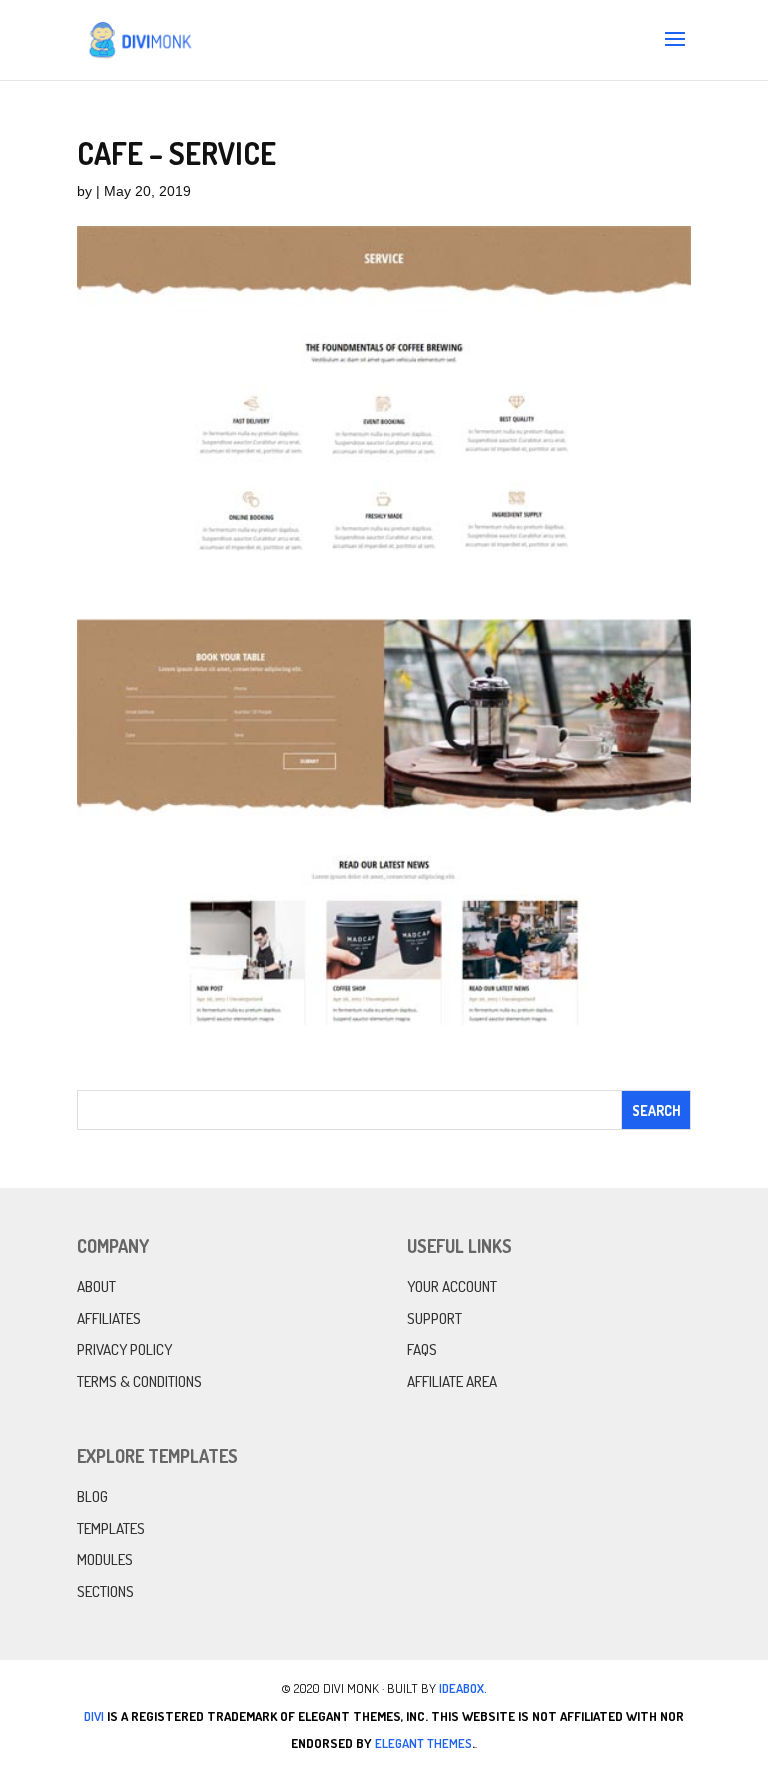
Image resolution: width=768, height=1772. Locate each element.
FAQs (422, 1349)
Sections (105, 1591)
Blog (92, 1496)
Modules (105, 1559)
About (96, 1286)
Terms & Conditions (139, 1381)
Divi (94, 1716)
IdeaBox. (463, 1688)
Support (434, 1318)
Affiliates (109, 1318)
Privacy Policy (124, 1349)
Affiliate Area (452, 1381)
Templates (111, 1528)
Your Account (452, 1286)
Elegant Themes (423, 1743)
